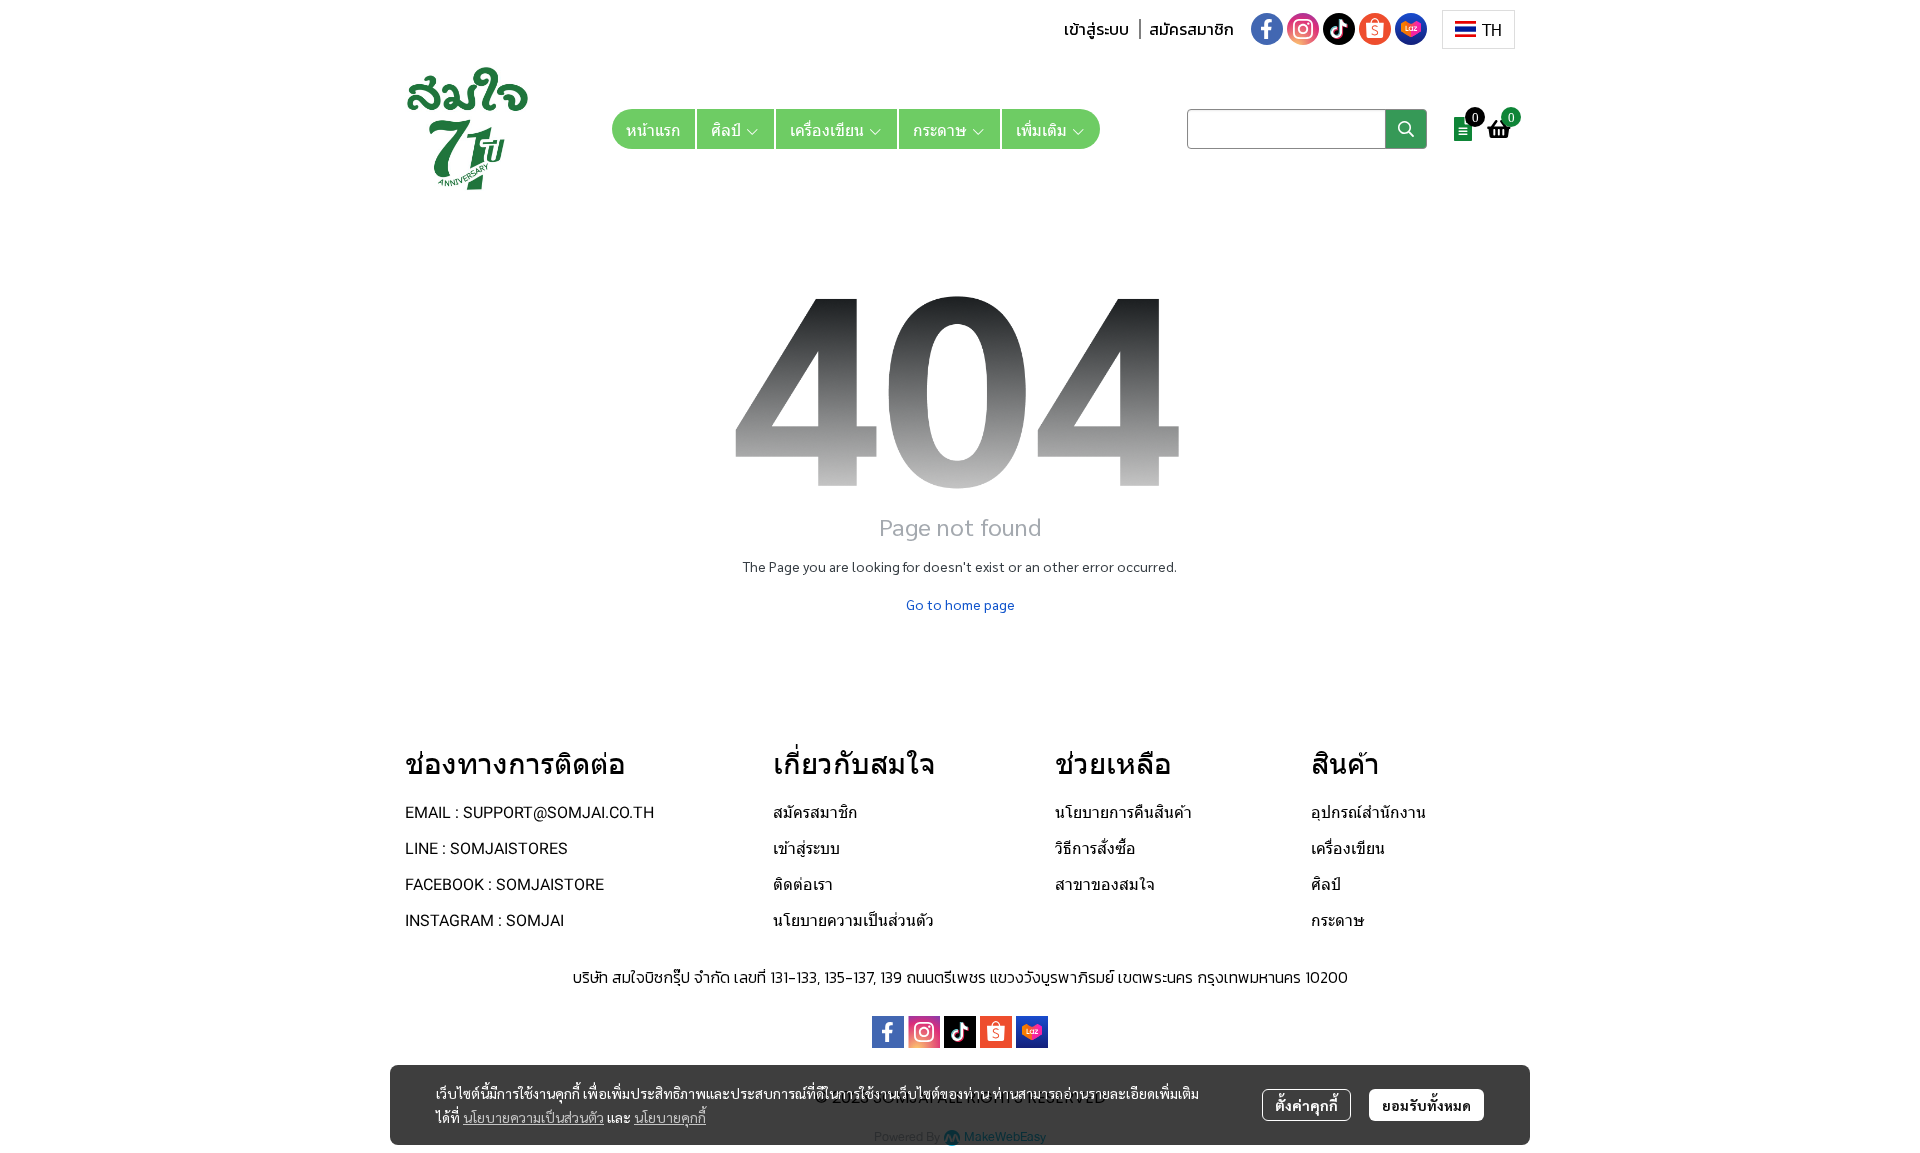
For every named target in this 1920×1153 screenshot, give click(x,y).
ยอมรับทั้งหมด (1426, 1105)
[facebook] (1267, 29)
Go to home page (960, 604)
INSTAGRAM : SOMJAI (484, 920)
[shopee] (1375, 29)
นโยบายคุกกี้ (670, 1117)
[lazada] (1411, 29)
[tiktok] (1339, 29)
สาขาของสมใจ (1105, 884)
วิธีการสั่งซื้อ (1095, 848)
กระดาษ (1338, 920)
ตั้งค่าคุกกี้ (1306, 1105)
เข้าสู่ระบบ (1096, 29)
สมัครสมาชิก (1191, 29)
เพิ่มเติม (1043, 129)
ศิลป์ (1326, 884)
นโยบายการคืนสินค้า (1123, 812)
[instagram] (1303, 29)
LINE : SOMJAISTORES (486, 848)
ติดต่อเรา (803, 884)
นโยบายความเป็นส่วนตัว (533, 1117)
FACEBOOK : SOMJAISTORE (504, 884)
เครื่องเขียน (1348, 848)
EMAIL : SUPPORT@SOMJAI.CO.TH (529, 812)
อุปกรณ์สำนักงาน (1368, 812)
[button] (1478, 29)
